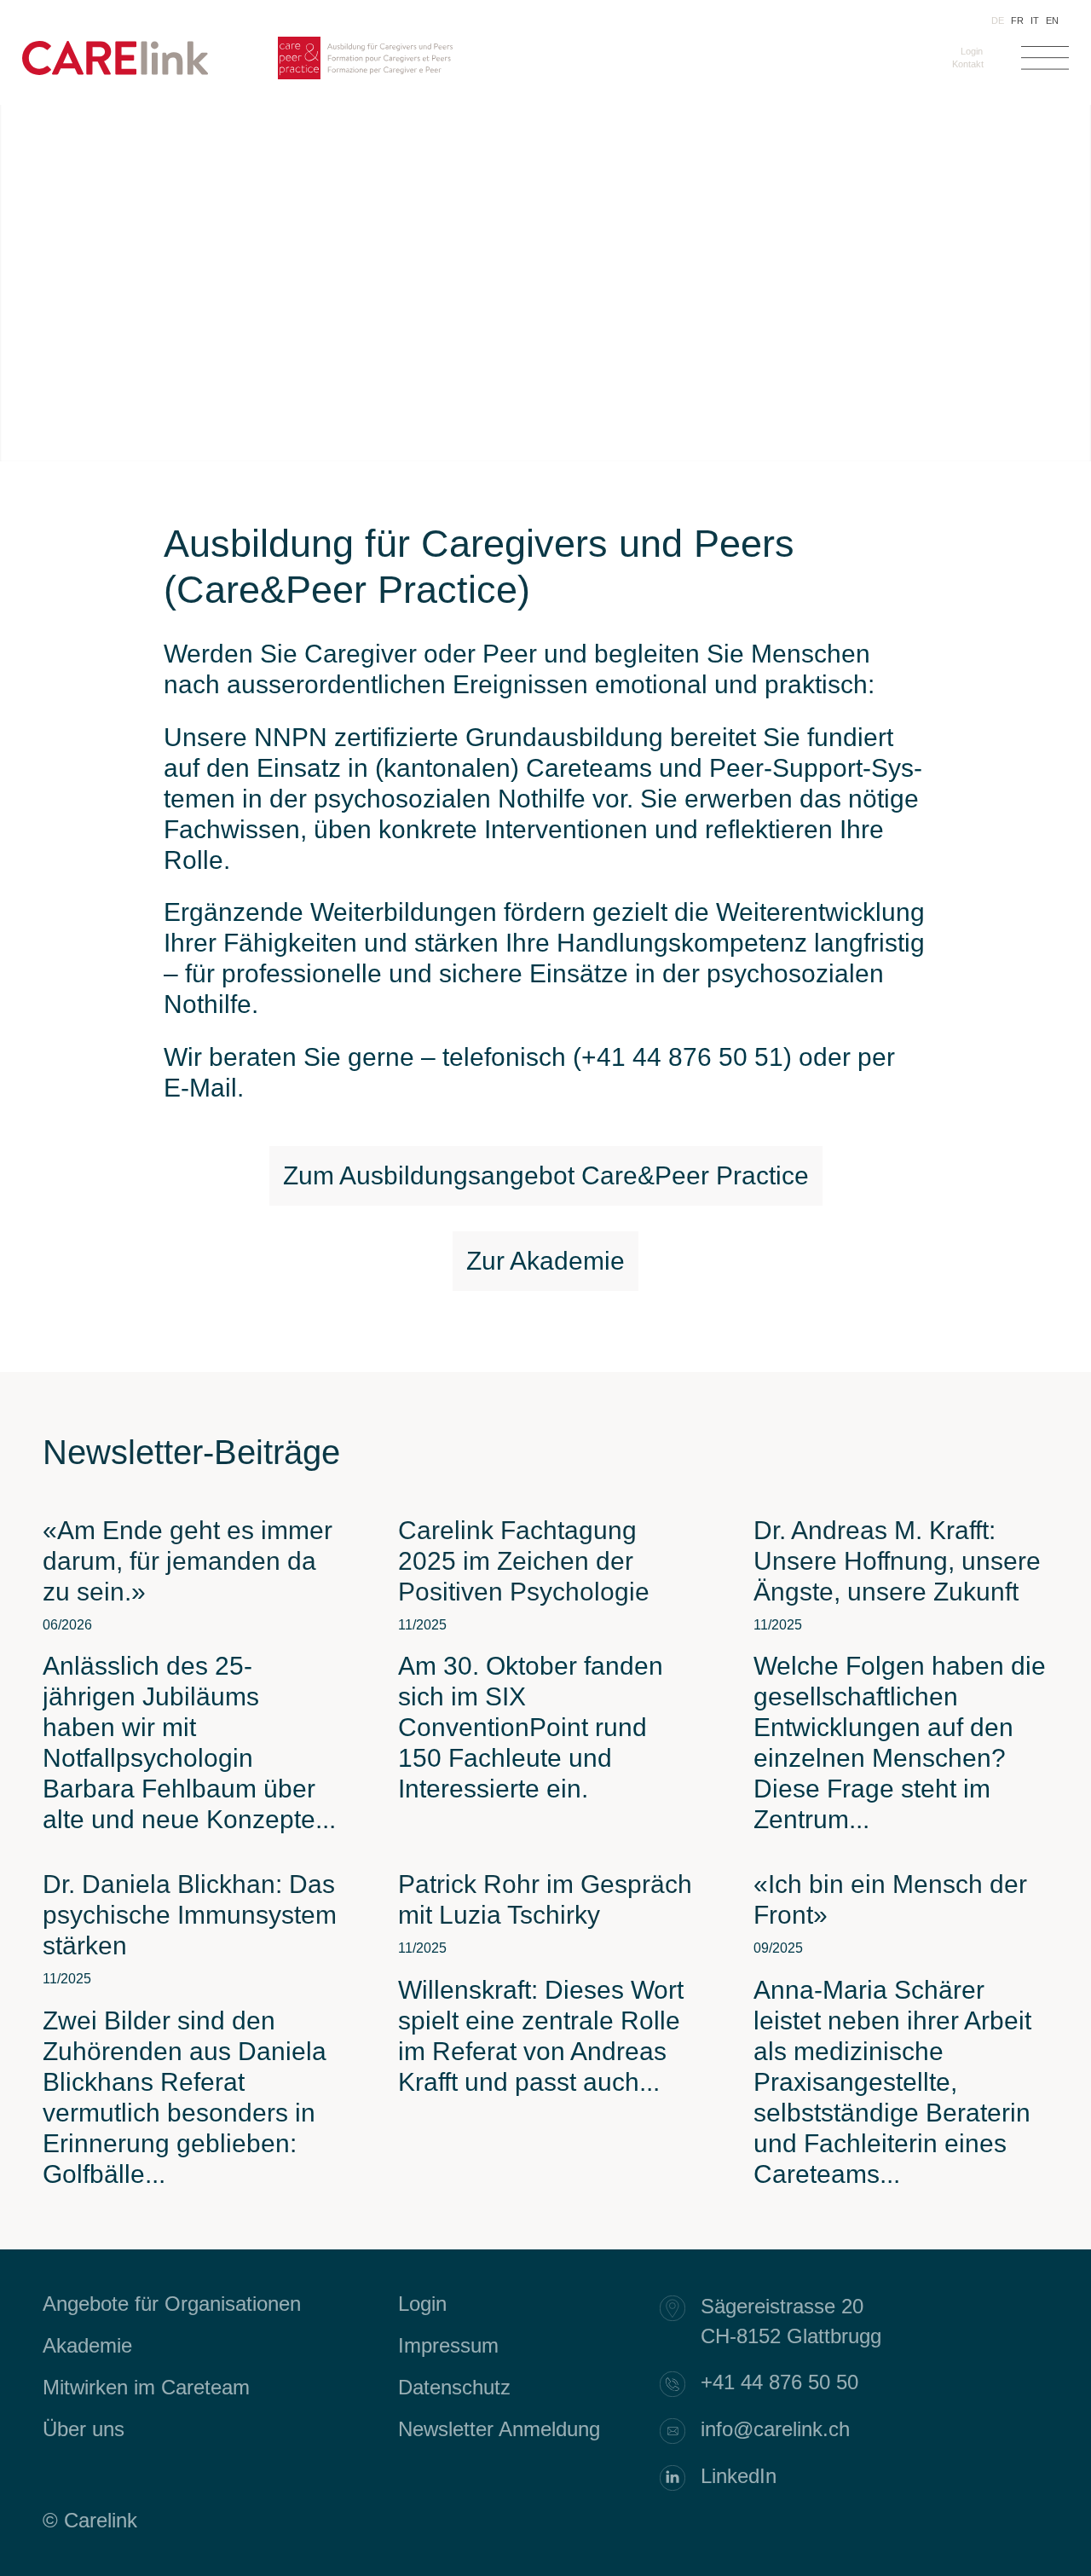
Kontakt (968, 64)
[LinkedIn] (681, 2478)
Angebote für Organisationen (172, 2304)
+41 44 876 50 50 (779, 2382)
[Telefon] (681, 2384)
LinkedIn (739, 2476)
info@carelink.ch (775, 2429)
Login (972, 51)
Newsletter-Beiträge (191, 1452)
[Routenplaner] (681, 2308)
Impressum (448, 2345)
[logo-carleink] (115, 71)
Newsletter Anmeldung (499, 2429)
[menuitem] (968, 51)
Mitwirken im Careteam (146, 2387)
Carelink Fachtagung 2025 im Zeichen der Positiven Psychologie (524, 1561)
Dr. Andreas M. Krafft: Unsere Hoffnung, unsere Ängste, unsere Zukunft (897, 1561)
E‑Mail (200, 1088)
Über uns (84, 2429)
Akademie (87, 2345)
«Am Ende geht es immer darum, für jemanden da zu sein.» (188, 1561)
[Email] (681, 2431)
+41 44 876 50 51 (682, 1057)
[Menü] (1045, 62)
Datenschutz (454, 2387)
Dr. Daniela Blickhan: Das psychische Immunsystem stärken (190, 1915)
